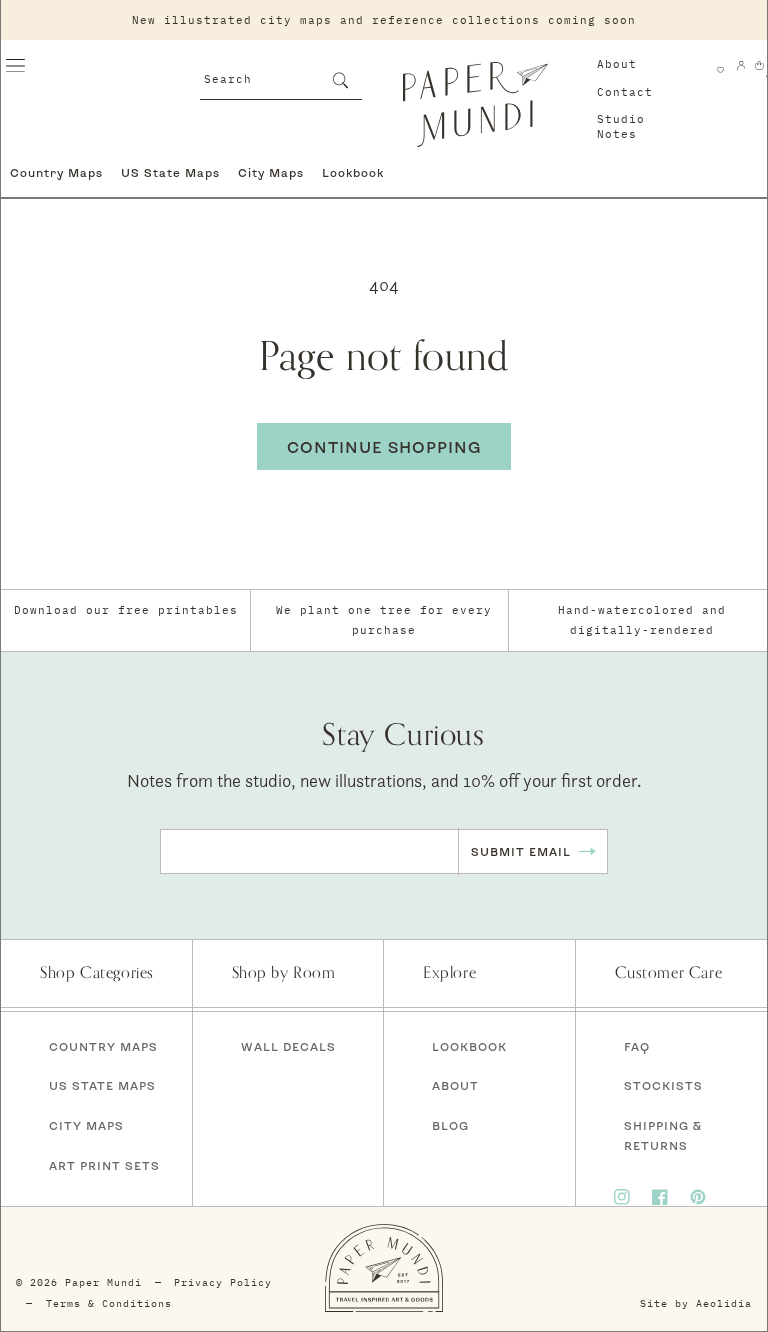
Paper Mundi (103, 1282)
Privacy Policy (223, 1282)
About (617, 64)
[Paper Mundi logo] (475, 104)
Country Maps (56, 172)
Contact (625, 92)
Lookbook (353, 172)
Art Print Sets (104, 1165)
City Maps (271, 172)
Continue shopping (384, 447)
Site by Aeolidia (696, 1303)
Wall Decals (288, 1046)
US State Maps (170, 172)
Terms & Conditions (109, 1303)
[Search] (340, 80)
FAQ (637, 1046)
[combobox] (281, 77)
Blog (450, 1125)
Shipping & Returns (663, 1135)
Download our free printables (126, 610)
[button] (15, 65)
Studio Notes (621, 126)
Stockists (663, 1085)
